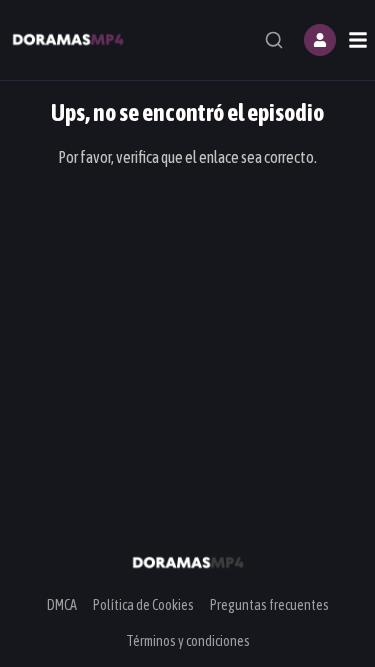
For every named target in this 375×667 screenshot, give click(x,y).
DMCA (62, 605)
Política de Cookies (143, 605)
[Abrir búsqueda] (274, 40)
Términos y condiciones (188, 641)
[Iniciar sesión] (320, 40)
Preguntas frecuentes (269, 605)
